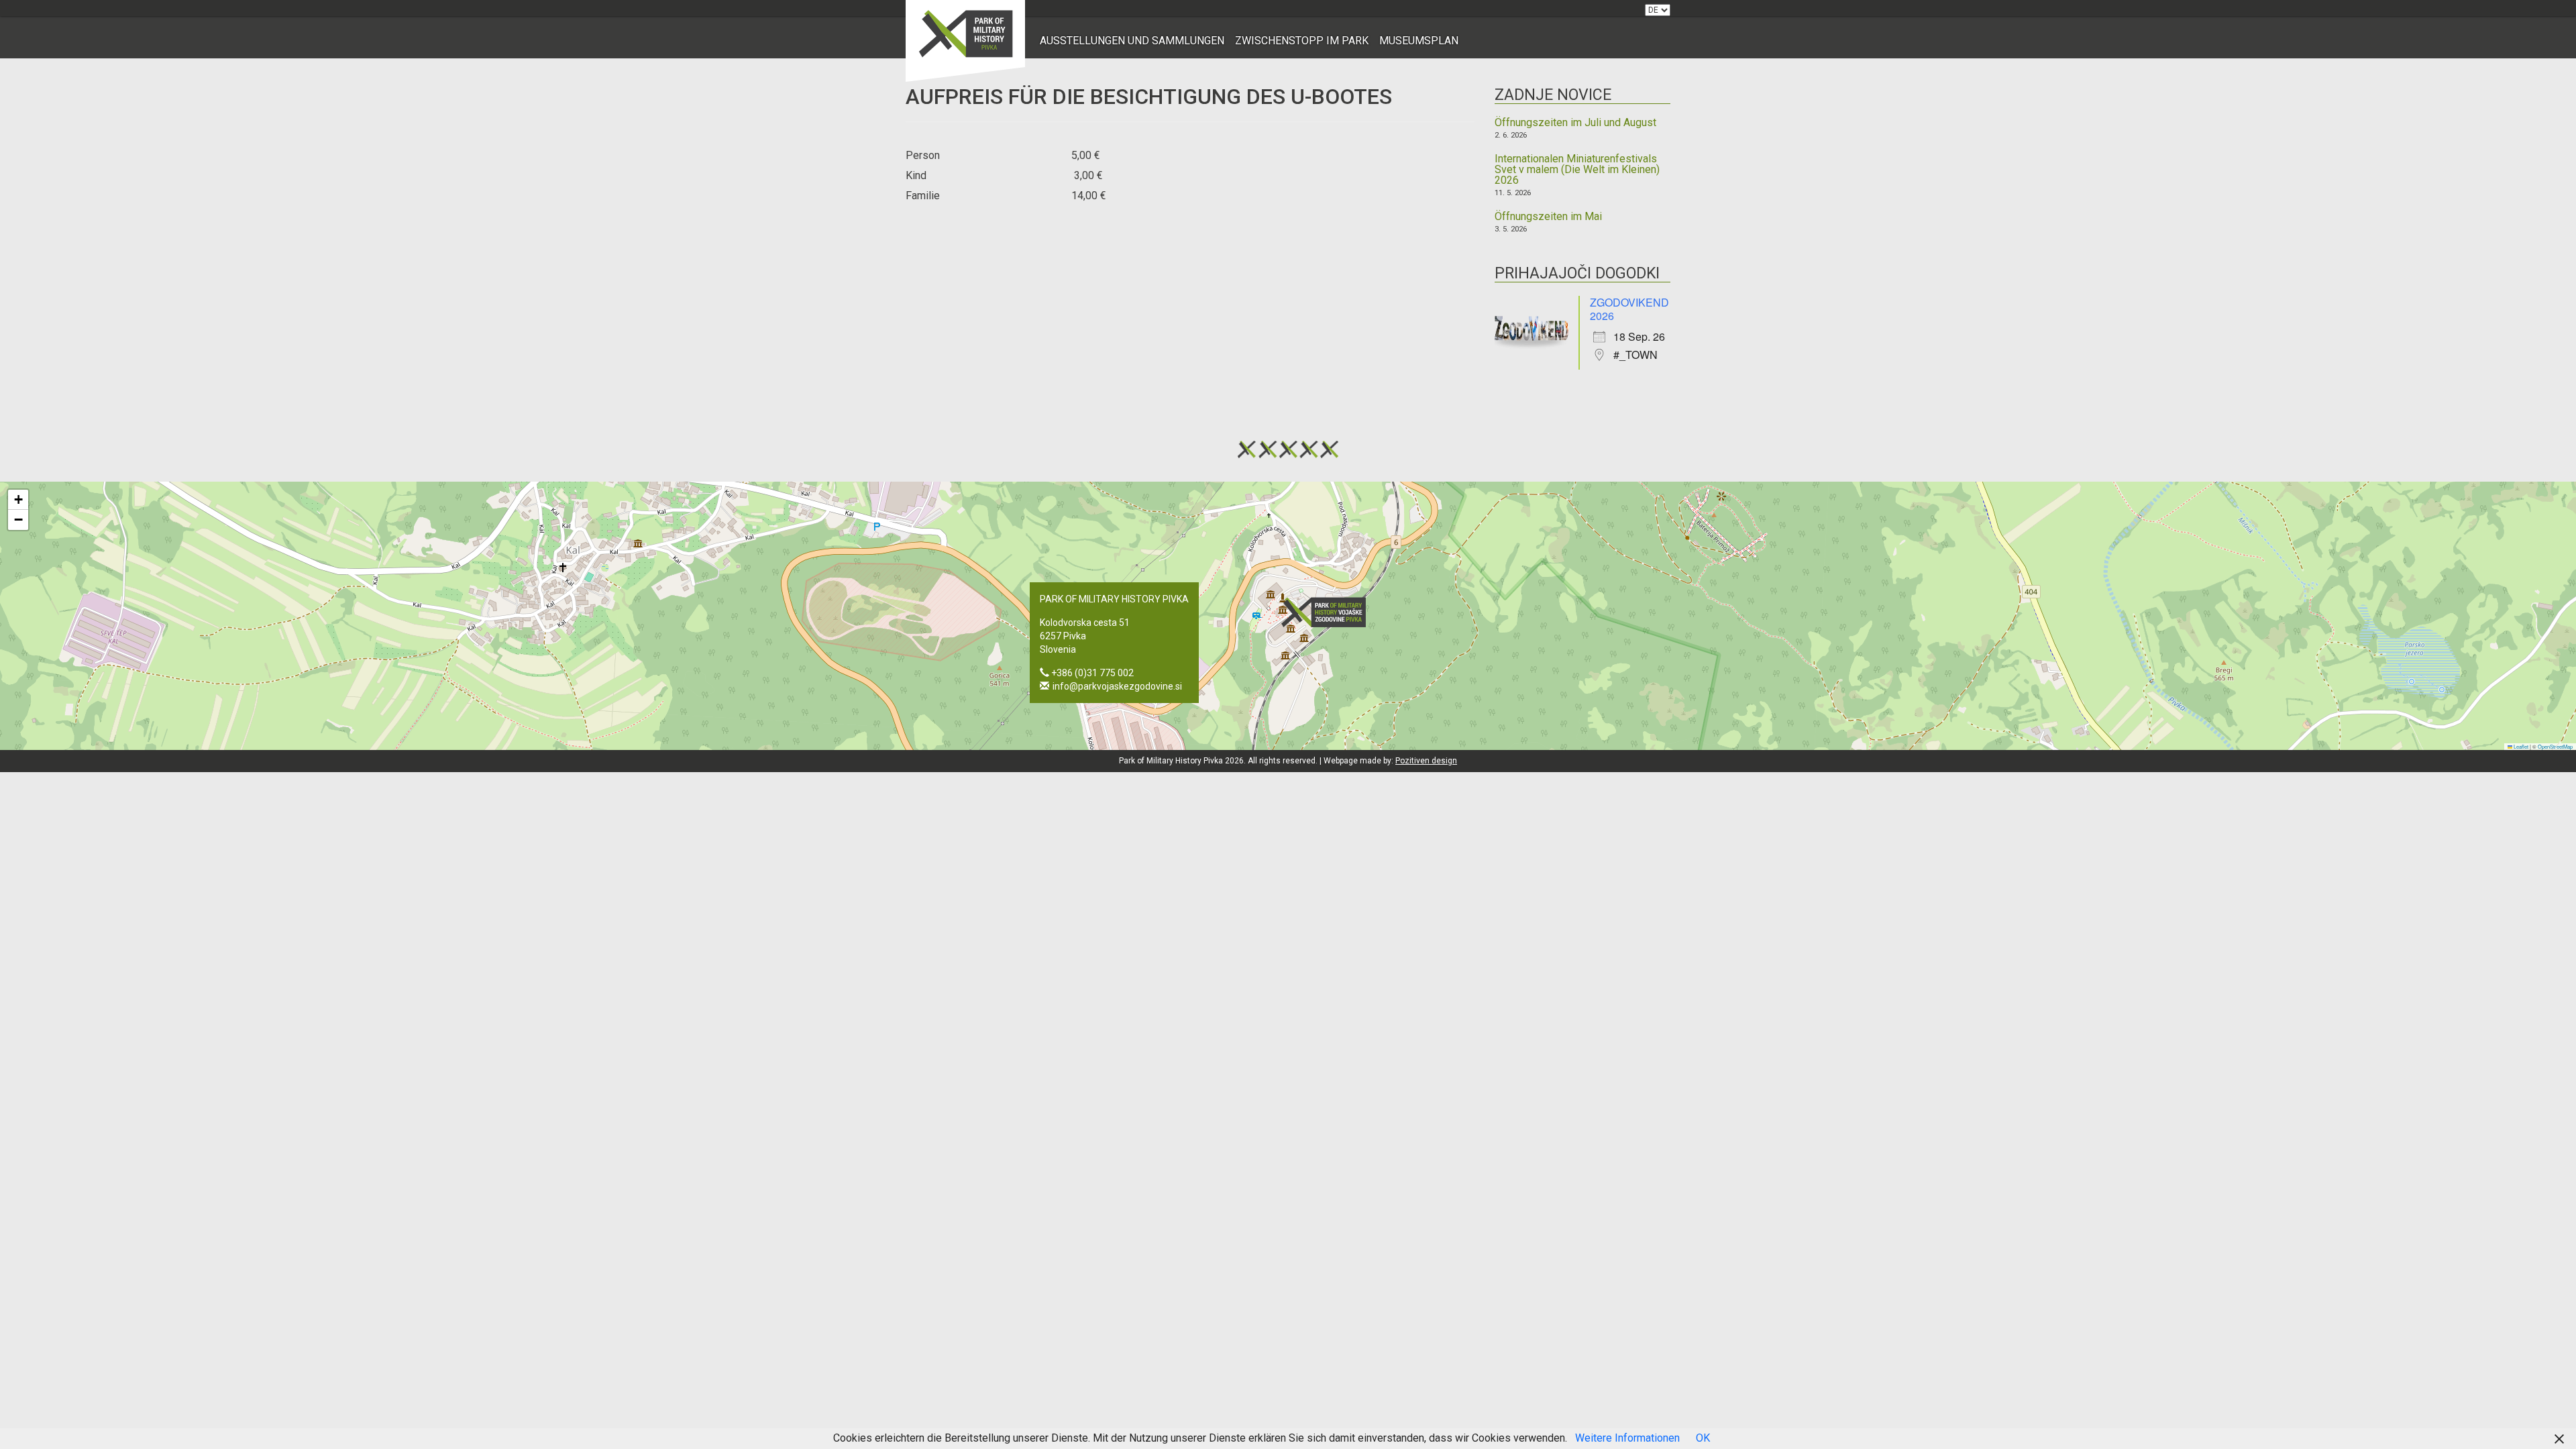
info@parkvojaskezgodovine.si (1117, 686)
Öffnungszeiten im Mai (1548, 217)
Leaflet (2520, 746)
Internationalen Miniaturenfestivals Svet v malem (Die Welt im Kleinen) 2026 (1577, 170)
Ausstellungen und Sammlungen (1132, 41)
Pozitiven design (1426, 761)
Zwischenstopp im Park (1302, 41)
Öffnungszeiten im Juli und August (1575, 123)
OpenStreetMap (2555, 746)
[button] (1328, 612)
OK (1703, 1438)
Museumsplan (1419, 41)
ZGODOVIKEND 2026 (1629, 309)
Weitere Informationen (1627, 1438)
